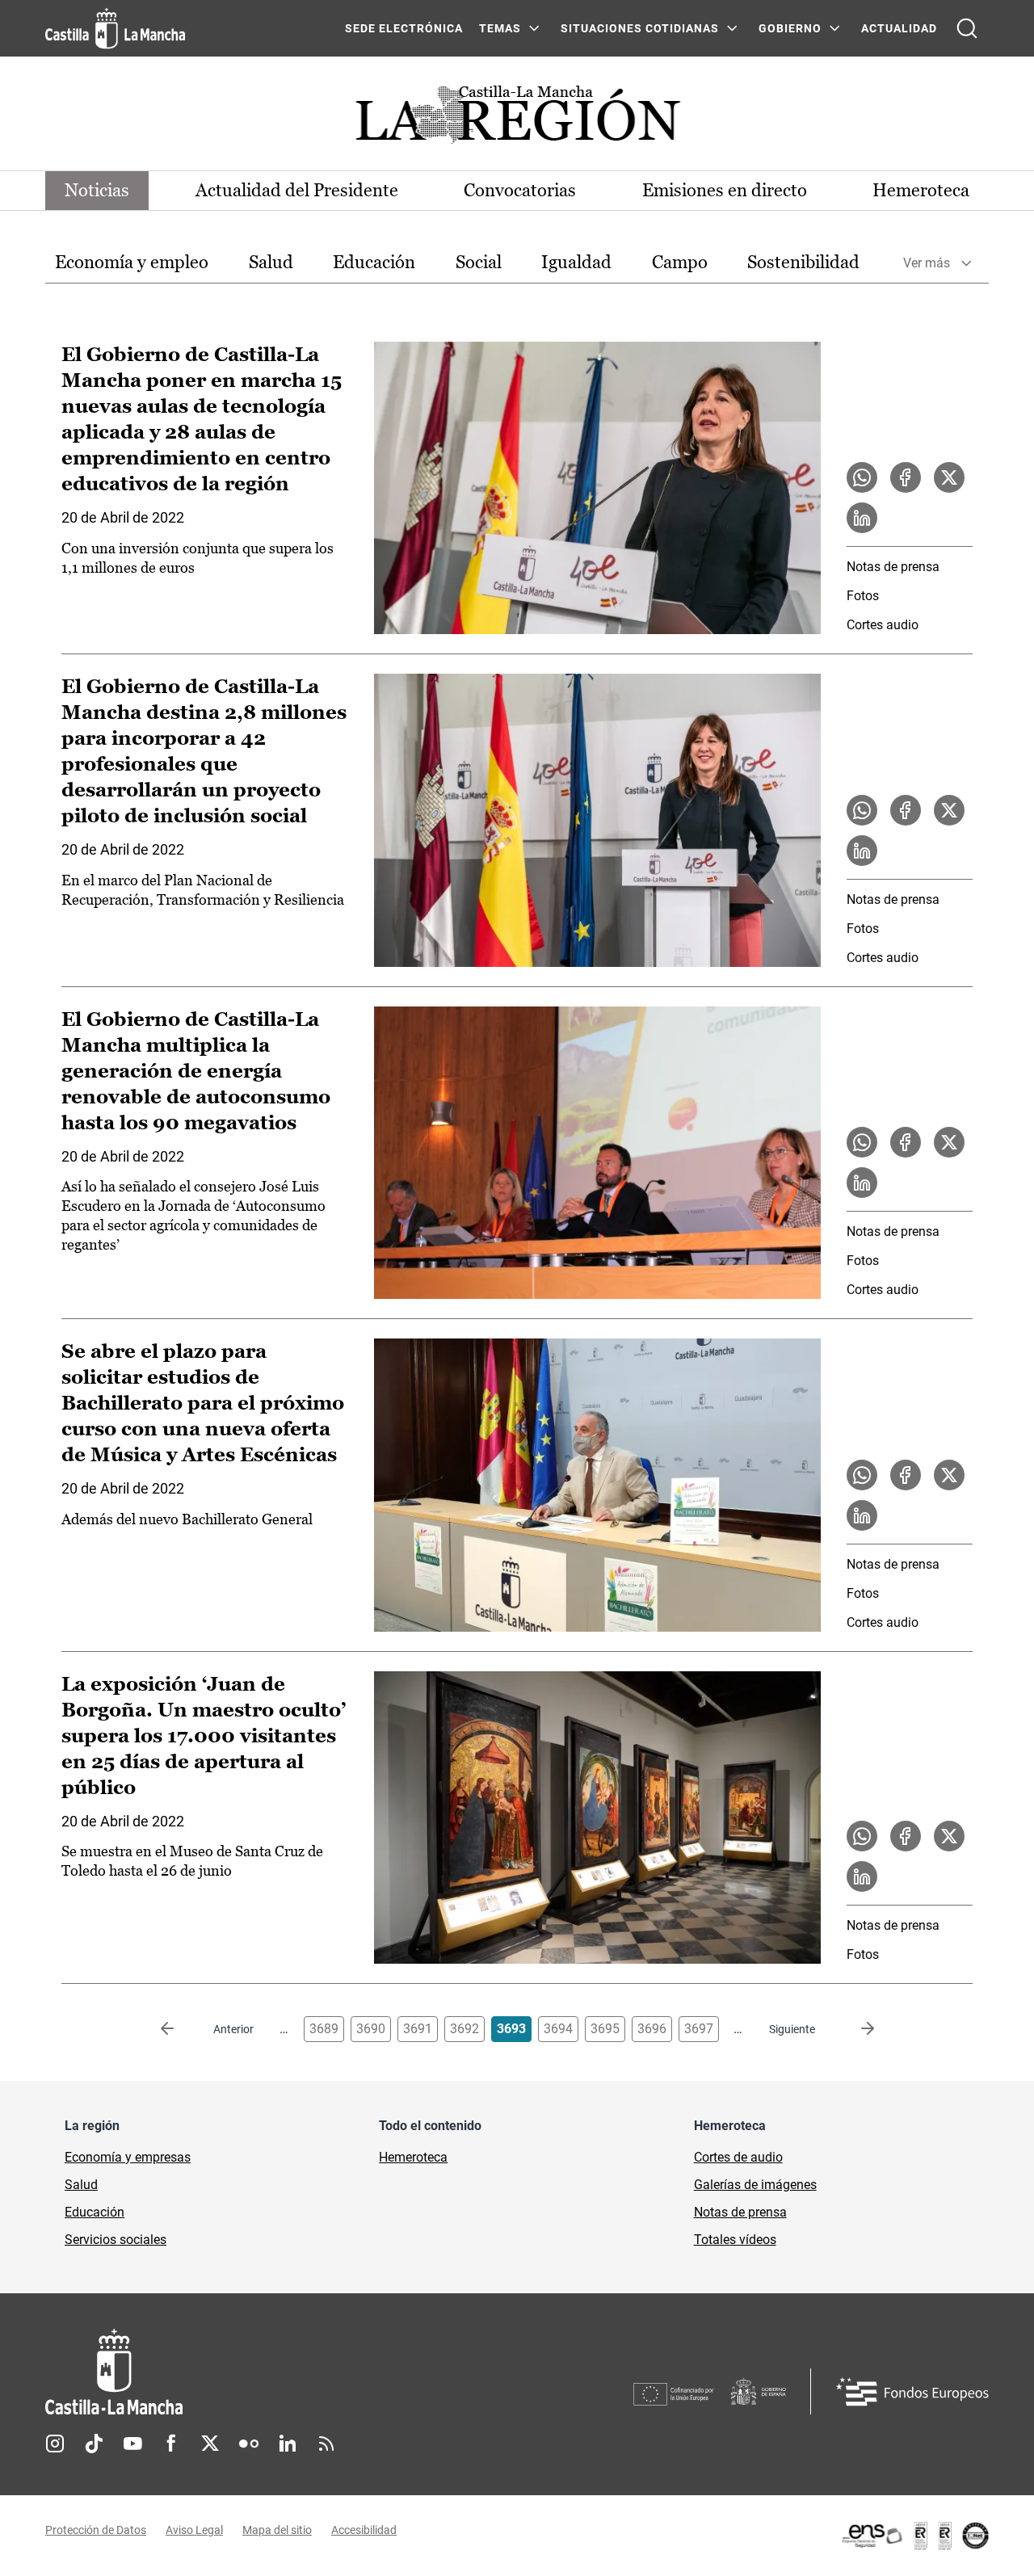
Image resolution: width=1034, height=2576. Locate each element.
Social (479, 262)
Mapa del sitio (277, 2530)
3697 (699, 2029)
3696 (652, 2029)
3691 (418, 2029)
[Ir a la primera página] (180, 2029)
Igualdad (576, 262)
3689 (324, 2029)
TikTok (94, 2444)
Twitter (210, 2444)
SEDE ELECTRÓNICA (404, 28)
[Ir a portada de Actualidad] (517, 119)
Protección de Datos (96, 2530)
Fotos (863, 596)
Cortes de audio (738, 2157)
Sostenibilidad (803, 262)
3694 (558, 2029)
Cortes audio (883, 625)
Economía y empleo (132, 262)
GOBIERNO (790, 28)
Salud (271, 262)
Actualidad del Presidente (297, 190)
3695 (605, 2029)
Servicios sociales (116, 2240)
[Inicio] (264, 2372)
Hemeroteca (921, 190)
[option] (132, 263)
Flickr (249, 2444)
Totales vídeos (735, 2240)
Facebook (171, 2444)
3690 (371, 2029)
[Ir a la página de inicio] (115, 28)
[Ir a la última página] (855, 2029)
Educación (374, 262)
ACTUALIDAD (899, 28)
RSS (326, 2444)
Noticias (97, 190)
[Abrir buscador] (967, 28)
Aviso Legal (194, 2530)
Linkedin (288, 2444)
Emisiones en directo (725, 190)
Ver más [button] (927, 263)
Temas (500, 28)
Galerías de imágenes (755, 2185)
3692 (464, 2029)
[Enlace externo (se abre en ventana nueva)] (914, 2536)
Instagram (55, 2444)
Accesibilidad (364, 2530)
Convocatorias (520, 190)
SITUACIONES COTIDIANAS (640, 28)
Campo (680, 262)
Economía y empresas (128, 2157)
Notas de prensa (893, 567)
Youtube (132, 2444)
